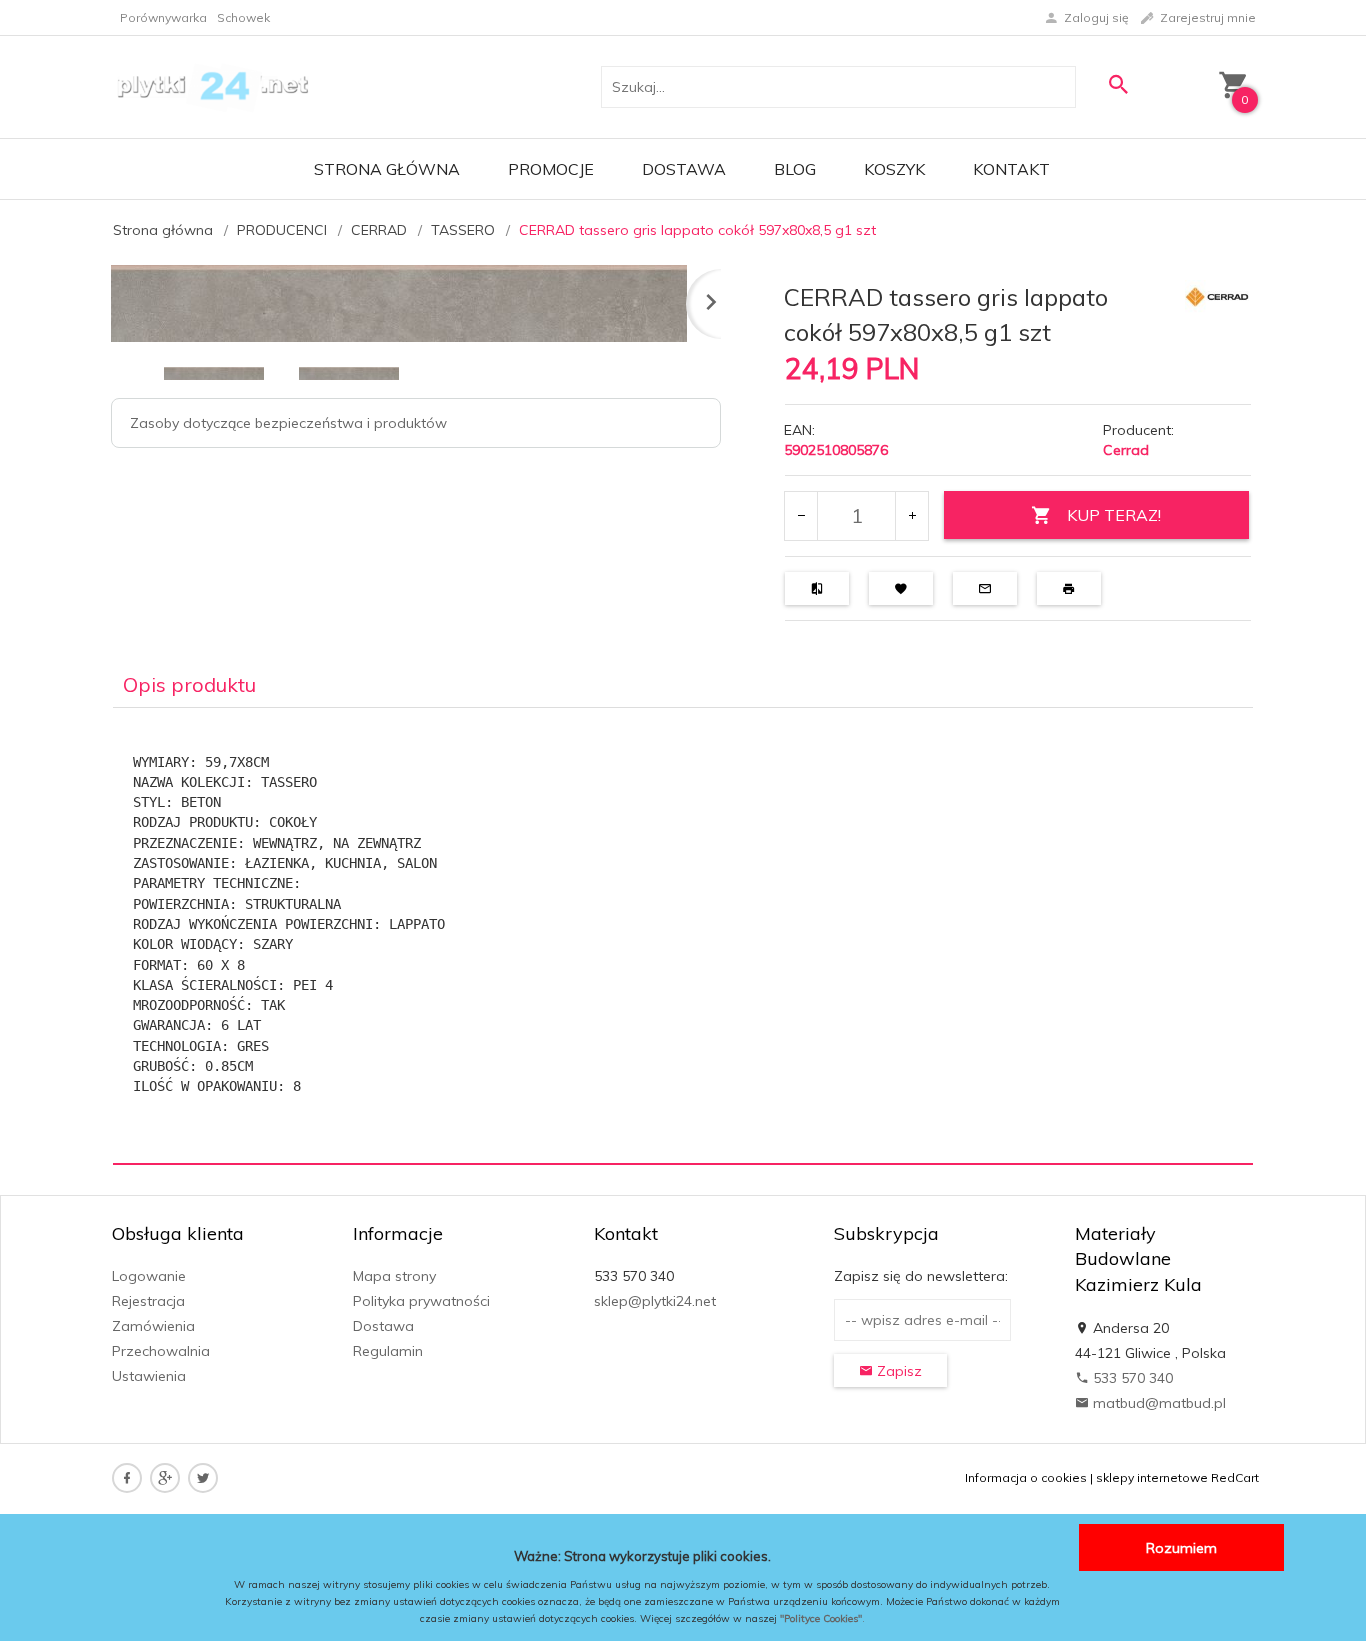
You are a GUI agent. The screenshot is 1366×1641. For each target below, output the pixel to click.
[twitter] (203, 1478)
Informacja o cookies (1026, 1477)
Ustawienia (149, 1376)
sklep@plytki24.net (655, 1301)
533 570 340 (1131, 1378)
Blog (795, 169)
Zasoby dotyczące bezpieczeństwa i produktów (288, 423)
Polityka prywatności (421, 1301)
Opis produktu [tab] (189, 684)
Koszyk (894, 169)
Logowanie (149, 1276)
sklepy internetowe (1152, 1477)
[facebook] (127, 1478)
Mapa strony (394, 1276)
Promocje (551, 169)
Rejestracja (148, 1301)
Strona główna (387, 169)
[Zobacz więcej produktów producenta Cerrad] (1217, 295)
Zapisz (897, 1371)
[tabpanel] (683, 936)
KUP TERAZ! (1114, 515)
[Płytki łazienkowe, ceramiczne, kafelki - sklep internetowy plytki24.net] (212, 86)
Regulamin (388, 1351)
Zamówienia (153, 1326)
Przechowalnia (161, 1351)
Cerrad (1126, 450)
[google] (165, 1478)
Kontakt (1011, 169)
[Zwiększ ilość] (911, 516)
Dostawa (684, 169)
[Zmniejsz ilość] (801, 516)
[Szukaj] (1118, 84)
